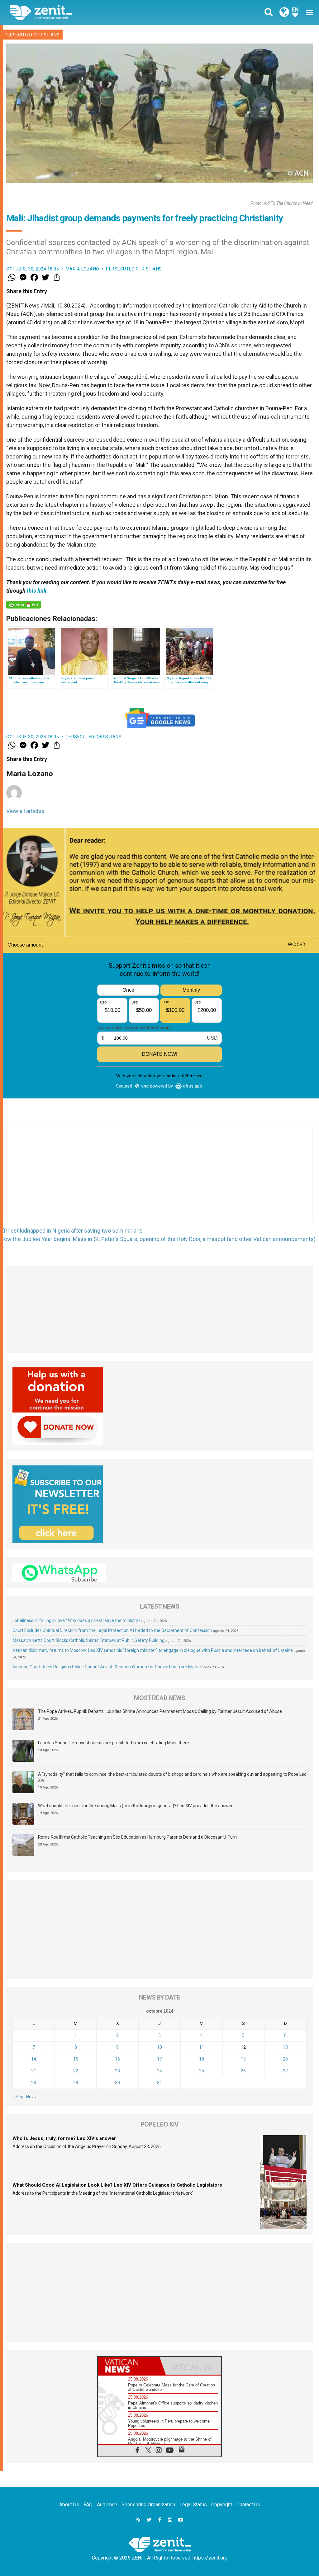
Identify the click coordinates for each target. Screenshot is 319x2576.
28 (34, 2083)
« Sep (18, 2097)
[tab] (129, 2366)
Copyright (222, 2505)
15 (76, 2059)
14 (34, 2059)
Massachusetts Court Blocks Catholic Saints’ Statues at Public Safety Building (88, 1640)
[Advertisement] (159, 1179)
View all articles (25, 811)
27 (285, 2071)
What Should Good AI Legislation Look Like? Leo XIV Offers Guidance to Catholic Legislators (117, 2185)
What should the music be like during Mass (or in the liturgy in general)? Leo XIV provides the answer (135, 1806)
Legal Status (193, 2505)
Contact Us (248, 2505)
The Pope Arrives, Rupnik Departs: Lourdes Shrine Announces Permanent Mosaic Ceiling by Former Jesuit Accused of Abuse (160, 1711)
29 (76, 2083)
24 (159, 2071)
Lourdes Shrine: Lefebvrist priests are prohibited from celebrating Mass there (114, 1743)
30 (117, 2083)
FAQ (88, 2505)
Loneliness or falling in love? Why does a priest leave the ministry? (76, 1620)
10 (159, 2047)
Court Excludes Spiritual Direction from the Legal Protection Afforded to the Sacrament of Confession (112, 1630)
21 (34, 2071)
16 (117, 2059)
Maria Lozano (83, 269)
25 (202, 2071)
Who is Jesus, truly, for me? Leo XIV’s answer (64, 2138)
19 (243, 2059)
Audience (107, 2505)
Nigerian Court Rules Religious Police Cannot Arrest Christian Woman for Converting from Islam (106, 1667)
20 (285, 2059)
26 (243, 2071)
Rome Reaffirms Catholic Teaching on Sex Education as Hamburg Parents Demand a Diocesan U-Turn (137, 1837)
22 (76, 2071)
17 (159, 2059)
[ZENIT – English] (89, 12)
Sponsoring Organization (148, 2505)
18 (202, 2059)
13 (285, 2047)
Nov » (31, 2097)
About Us (69, 2505)
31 (159, 2083)
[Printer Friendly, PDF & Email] (24, 605)
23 (117, 2071)
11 (202, 2047)
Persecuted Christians (32, 35)
